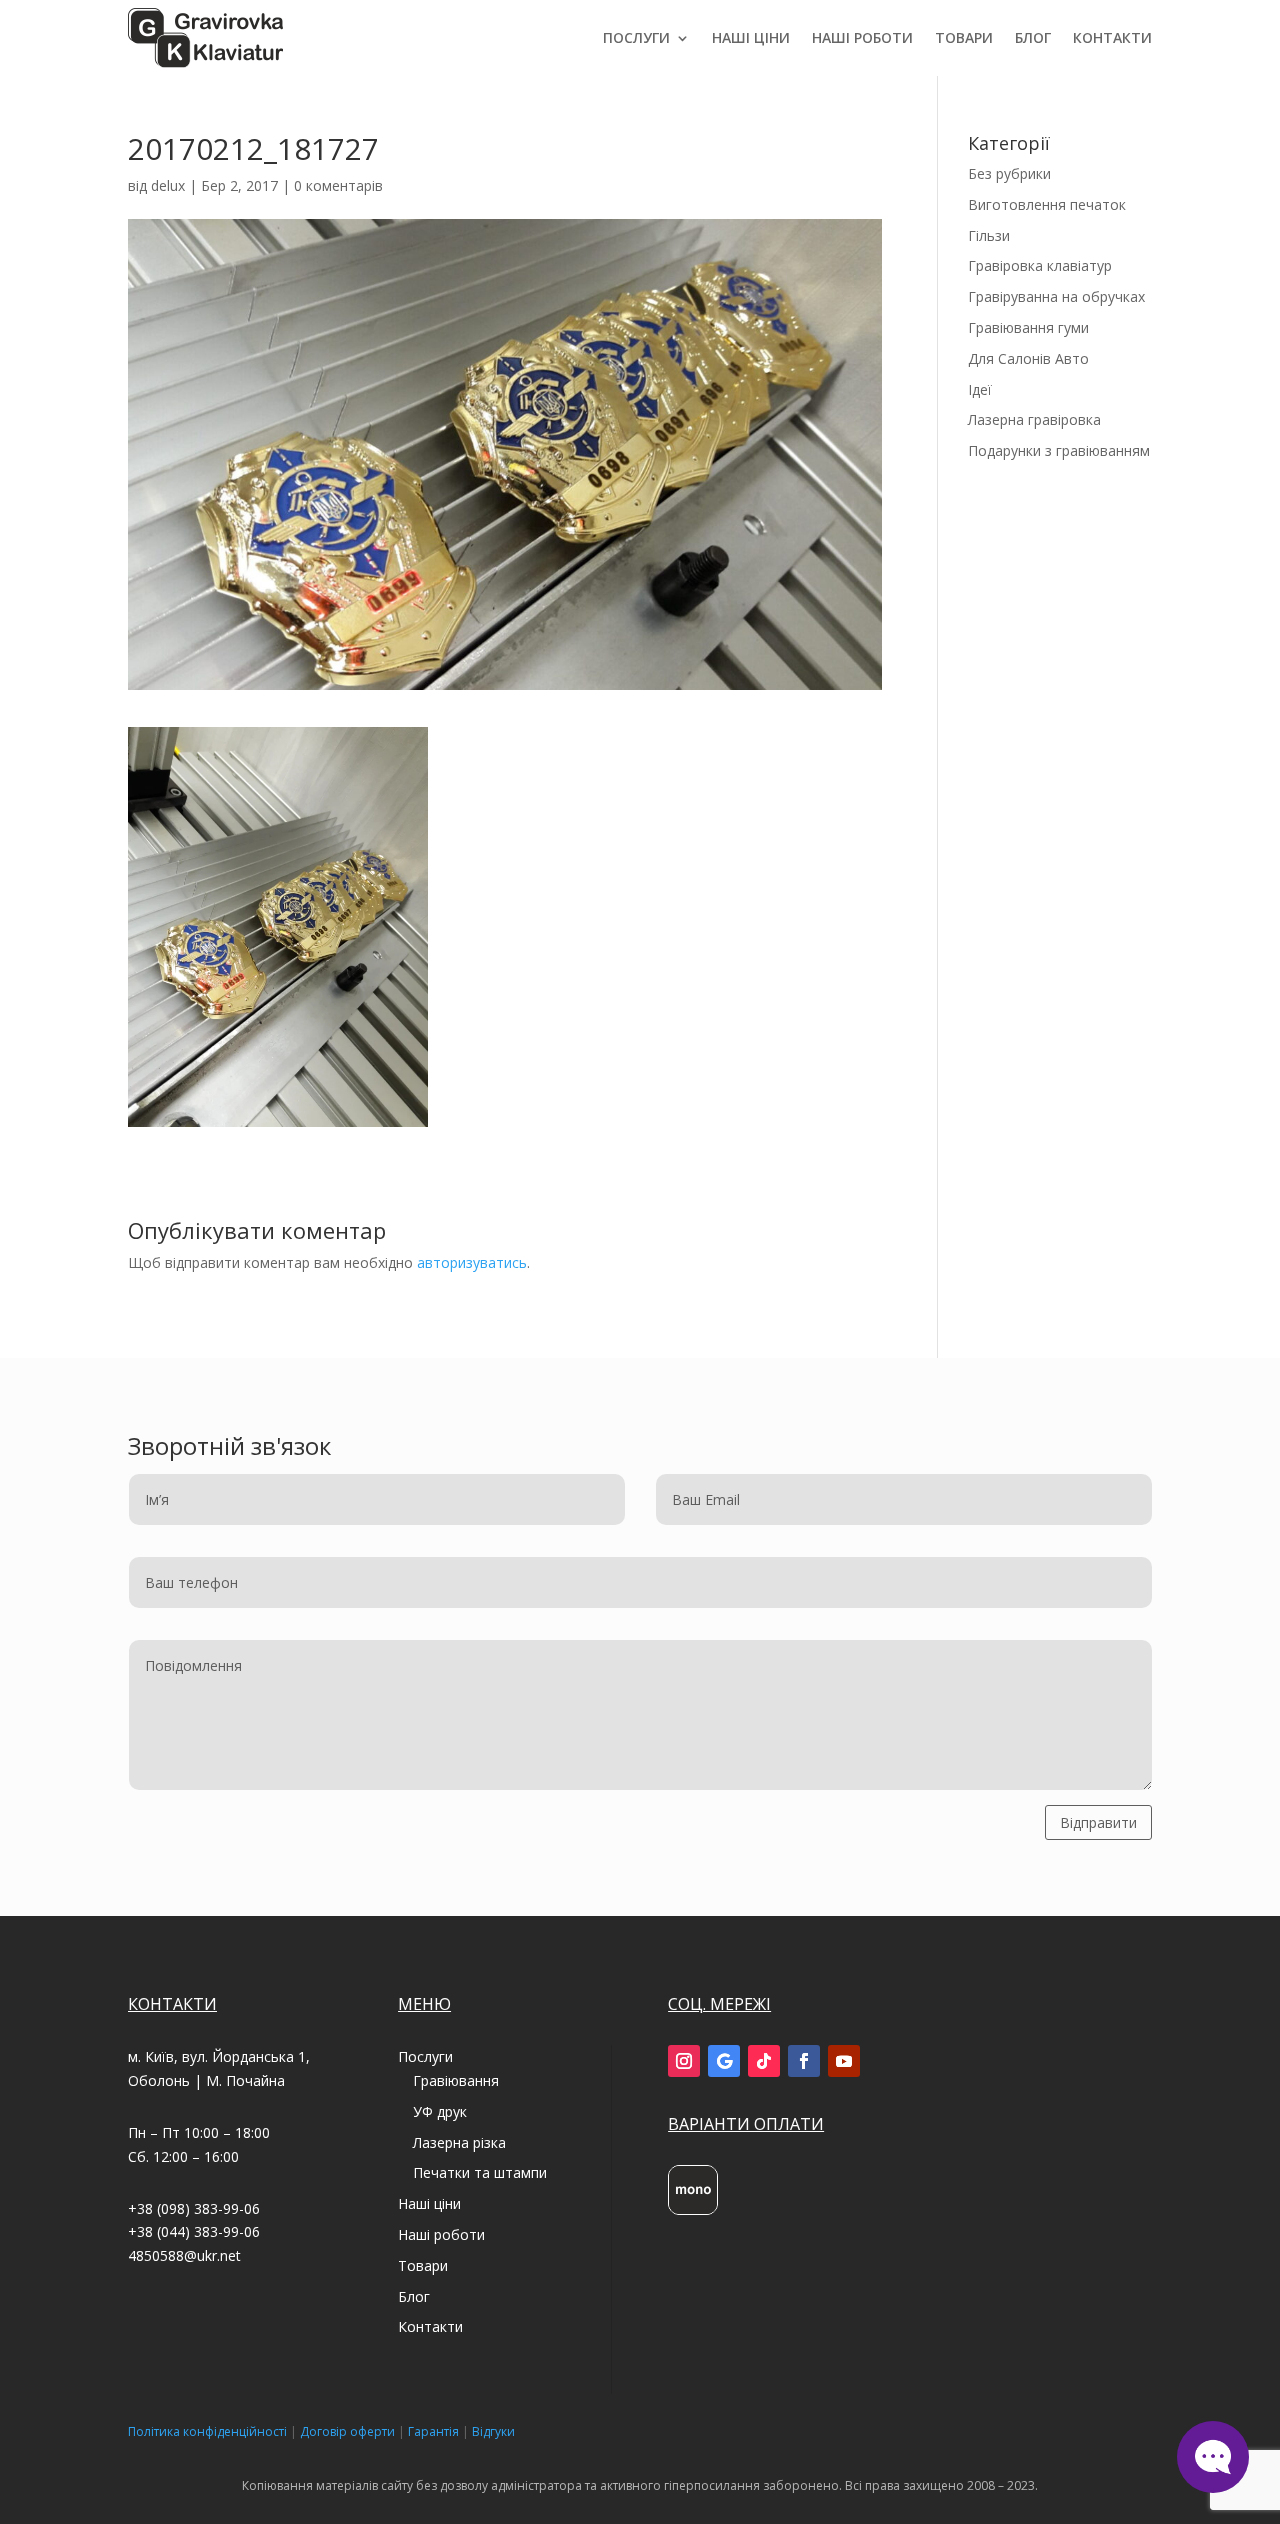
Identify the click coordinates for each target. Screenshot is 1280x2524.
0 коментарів (338, 185)
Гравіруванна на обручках (1056, 296)
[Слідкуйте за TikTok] (764, 2061)
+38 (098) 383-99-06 (194, 2208)
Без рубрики (1009, 173)
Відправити (1098, 1822)
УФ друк (440, 2111)
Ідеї (980, 389)
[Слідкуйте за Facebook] (804, 2061)
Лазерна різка (459, 2142)
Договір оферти (347, 2431)
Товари (964, 37)
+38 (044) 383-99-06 (194, 2231)
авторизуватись (472, 1262)
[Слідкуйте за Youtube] (844, 2061)
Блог (1033, 37)
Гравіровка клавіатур (1040, 265)
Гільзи (989, 235)
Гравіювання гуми (1028, 327)
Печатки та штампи (480, 2172)
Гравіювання (456, 2080)
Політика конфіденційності (207, 2431)
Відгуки (493, 2431)
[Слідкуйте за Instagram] (684, 2061)
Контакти (1112, 37)
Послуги (636, 37)
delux (168, 185)
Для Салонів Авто (1028, 358)
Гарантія (433, 2431)
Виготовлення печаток (1047, 204)
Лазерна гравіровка (1034, 419)
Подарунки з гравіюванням (1059, 450)
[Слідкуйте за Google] (724, 2061)
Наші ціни (751, 37)
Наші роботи (862, 37)
